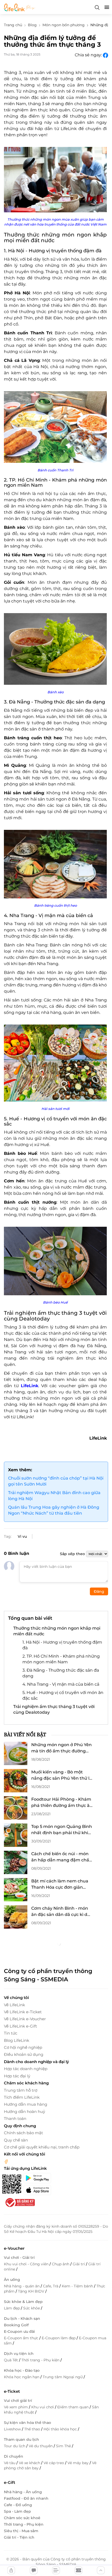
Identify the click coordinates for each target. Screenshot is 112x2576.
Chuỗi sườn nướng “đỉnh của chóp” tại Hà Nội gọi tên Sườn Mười (56, 1481)
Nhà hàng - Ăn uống (23, 2492)
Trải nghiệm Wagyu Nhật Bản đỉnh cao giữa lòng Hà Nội (54, 1496)
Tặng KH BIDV (32, 2291)
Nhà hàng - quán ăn (22, 2286)
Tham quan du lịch (21, 2439)
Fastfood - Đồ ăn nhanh (26, 2498)
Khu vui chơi (43, 2407)
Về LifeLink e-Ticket (23, 2012)
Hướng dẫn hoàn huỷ (24, 2111)
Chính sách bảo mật (23, 2133)
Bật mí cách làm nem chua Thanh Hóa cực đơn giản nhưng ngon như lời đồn (60, 1884)
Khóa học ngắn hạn (22, 2377)
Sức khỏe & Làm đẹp (23, 2302)
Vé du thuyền (41, 2446)
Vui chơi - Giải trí (19, 2258)
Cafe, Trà (51, 2286)
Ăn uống (12, 2280)
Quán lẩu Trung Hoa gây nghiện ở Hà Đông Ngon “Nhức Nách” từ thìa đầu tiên (54, 1510)
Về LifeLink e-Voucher (25, 2019)
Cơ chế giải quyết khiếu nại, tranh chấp (42, 2147)
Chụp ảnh (61, 2264)
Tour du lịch (15, 2446)
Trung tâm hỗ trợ (21, 2090)
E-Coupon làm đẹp (59, 2338)
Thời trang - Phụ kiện (41, 2360)
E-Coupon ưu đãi (19, 2331)
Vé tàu (10, 2463)
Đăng (99, 1591)
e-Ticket (12, 2391)
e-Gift (10, 2482)
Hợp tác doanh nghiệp (26, 2069)
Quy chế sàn (16, 2140)
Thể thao (33, 2429)
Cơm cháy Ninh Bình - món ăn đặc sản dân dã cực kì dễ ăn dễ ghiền (61, 1912)
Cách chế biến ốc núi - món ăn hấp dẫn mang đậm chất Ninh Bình (61, 1857)
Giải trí (79, 2264)
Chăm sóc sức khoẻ (22, 2518)
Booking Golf (16, 2325)
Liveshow (13, 2429)
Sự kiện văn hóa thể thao (27, 2423)
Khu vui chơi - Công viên (27, 2264)
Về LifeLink (14, 2005)
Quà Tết (11, 2360)
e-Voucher (14, 2248)
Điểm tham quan (73, 2407)
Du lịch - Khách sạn (22, 2319)
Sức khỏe (32, 2308)
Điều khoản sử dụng (24, 2054)
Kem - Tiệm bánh (78, 2286)
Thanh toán (15, 2119)
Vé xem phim (16, 2407)
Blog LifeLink (17, 2040)
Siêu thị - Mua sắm (21, 2531)
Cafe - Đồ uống (18, 2505)
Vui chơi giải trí (18, 2401)
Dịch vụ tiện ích (19, 2354)
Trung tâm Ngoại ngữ (63, 2377)
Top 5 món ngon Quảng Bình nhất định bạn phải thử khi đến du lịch (62, 1830)
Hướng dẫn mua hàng (26, 2104)
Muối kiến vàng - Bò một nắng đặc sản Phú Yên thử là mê (62, 1775)
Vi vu (22, 1536)
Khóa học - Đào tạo (22, 2370)
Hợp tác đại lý (17, 2076)
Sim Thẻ (64, 2446)
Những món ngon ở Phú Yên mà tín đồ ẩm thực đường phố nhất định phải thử (61, 1748)
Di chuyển (14, 2456)
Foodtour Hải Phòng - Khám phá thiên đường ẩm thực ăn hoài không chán (62, 1803)
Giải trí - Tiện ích (19, 2537)
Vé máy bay (79, 2463)
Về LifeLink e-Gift (20, 2026)
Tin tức (11, 2033)
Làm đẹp (12, 2308)
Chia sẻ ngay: (89, 55)
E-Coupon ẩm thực (22, 2338)
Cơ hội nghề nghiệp (23, 2047)
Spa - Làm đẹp (17, 2511)
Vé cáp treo (54, 2463)
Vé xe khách (30, 2463)
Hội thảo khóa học (61, 2429)
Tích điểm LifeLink (22, 2097)
